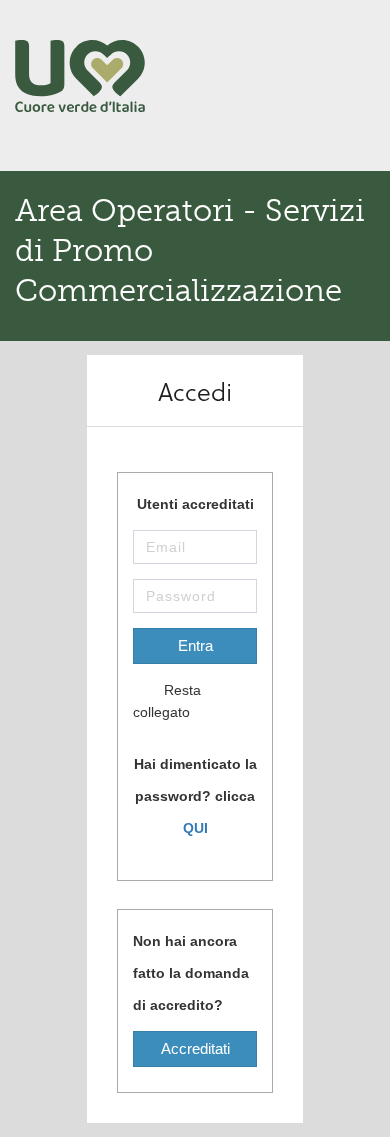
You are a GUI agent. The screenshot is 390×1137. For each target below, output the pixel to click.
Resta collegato (167, 701)
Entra (195, 645)
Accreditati (195, 1048)
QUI (195, 828)
